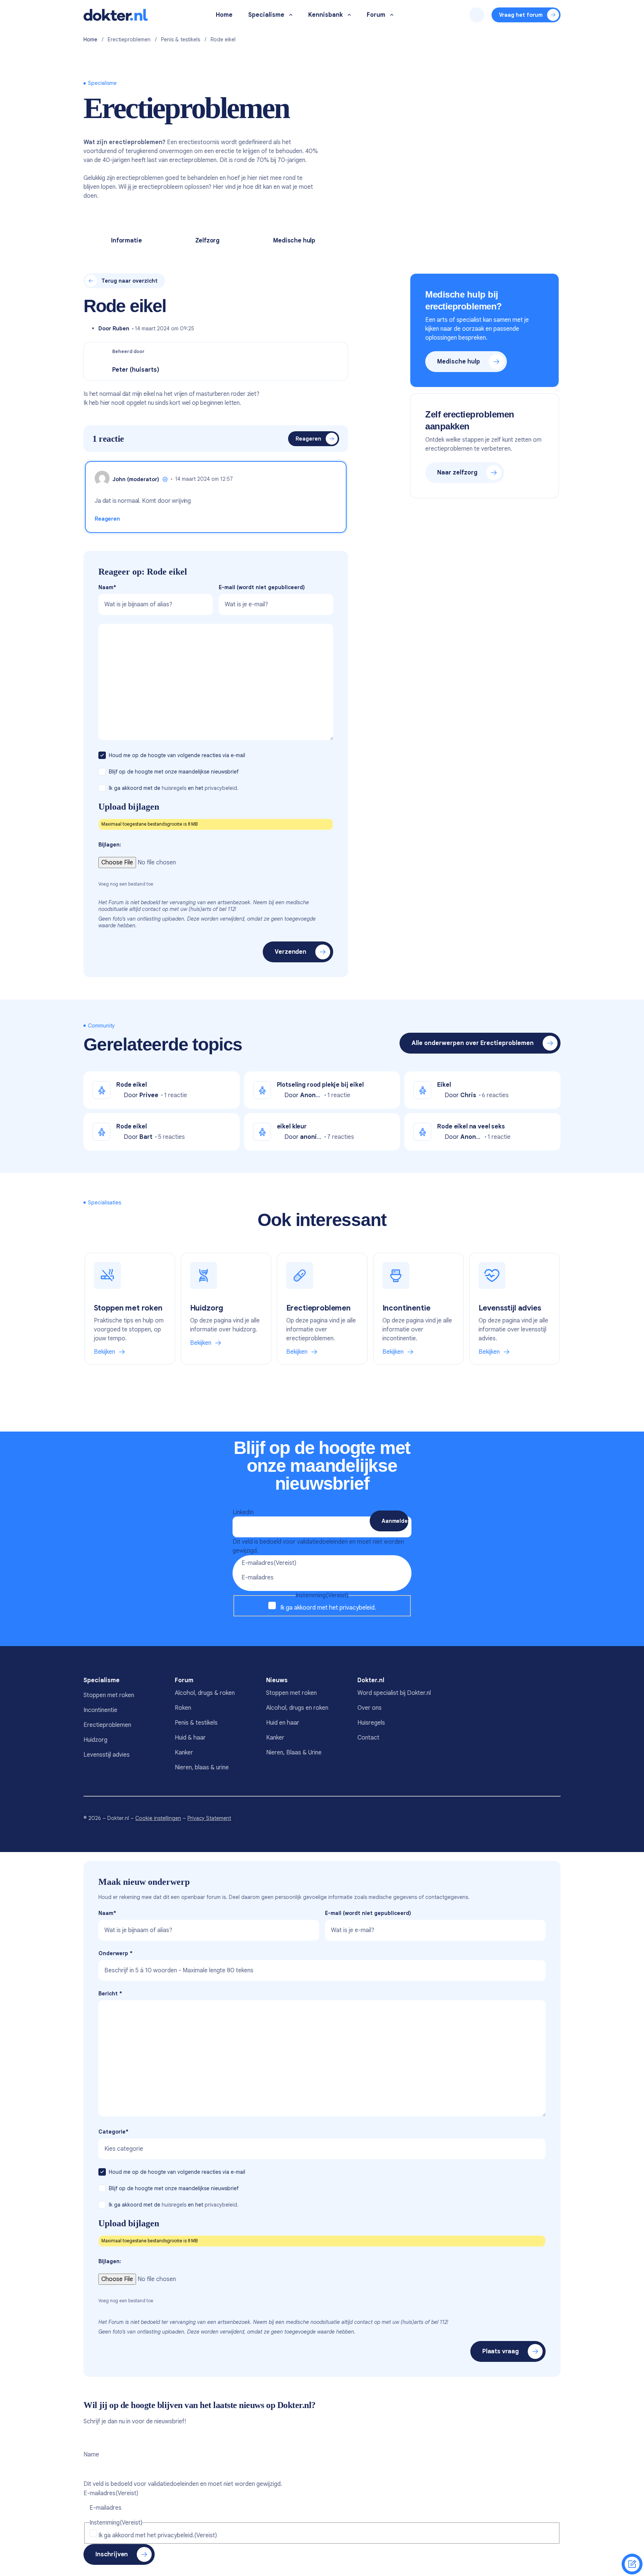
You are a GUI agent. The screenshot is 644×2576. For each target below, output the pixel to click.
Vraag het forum (521, 15)
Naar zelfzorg (457, 473)
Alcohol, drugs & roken (205, 1693)
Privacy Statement (209, 1818)
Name (91, 2455)
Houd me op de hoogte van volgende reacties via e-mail (178, 755)
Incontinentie (100, 1710)
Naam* (107, 587)
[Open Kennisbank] (349, 15)
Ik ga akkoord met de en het (174, 788)
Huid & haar (190, 1738)
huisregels (174, 788)
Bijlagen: (110, 845)
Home (90, 39)
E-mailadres (269, 1563)
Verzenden (291, 952)
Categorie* (113, 2132)
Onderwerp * (116, 1953)
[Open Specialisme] (291, 15)
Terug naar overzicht (130, 281)
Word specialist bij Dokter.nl (394, 1693)
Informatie (126, 241)
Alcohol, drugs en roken (297, 1708)
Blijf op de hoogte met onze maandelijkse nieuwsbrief (174, 772)
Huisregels (371, 1723)
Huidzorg (95, 1740)
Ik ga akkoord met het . (328, 1608)
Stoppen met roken (109, 1695)
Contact (368, 1738)
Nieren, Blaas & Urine (294, 1753)
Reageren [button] (107, 519)
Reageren (308, 439)
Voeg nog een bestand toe (126, 884)
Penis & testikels (181, 39)
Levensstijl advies (107, 1755)
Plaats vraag (501, 2351)
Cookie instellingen (158, 1818)
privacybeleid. (222, 788)
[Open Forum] (392, 15)
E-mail (262, 587)
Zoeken (477, 15)
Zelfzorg (207, 241)
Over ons (370, 1708)
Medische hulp (294, 241)
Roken (183, 1708)
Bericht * (110, 1994)
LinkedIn (243, 1512)
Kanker (184, 1753)
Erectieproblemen (129, 39)
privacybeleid (357, 1608)
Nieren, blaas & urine (202, 1767)
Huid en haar (283, 1723)
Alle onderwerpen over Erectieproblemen (473, 1043)
